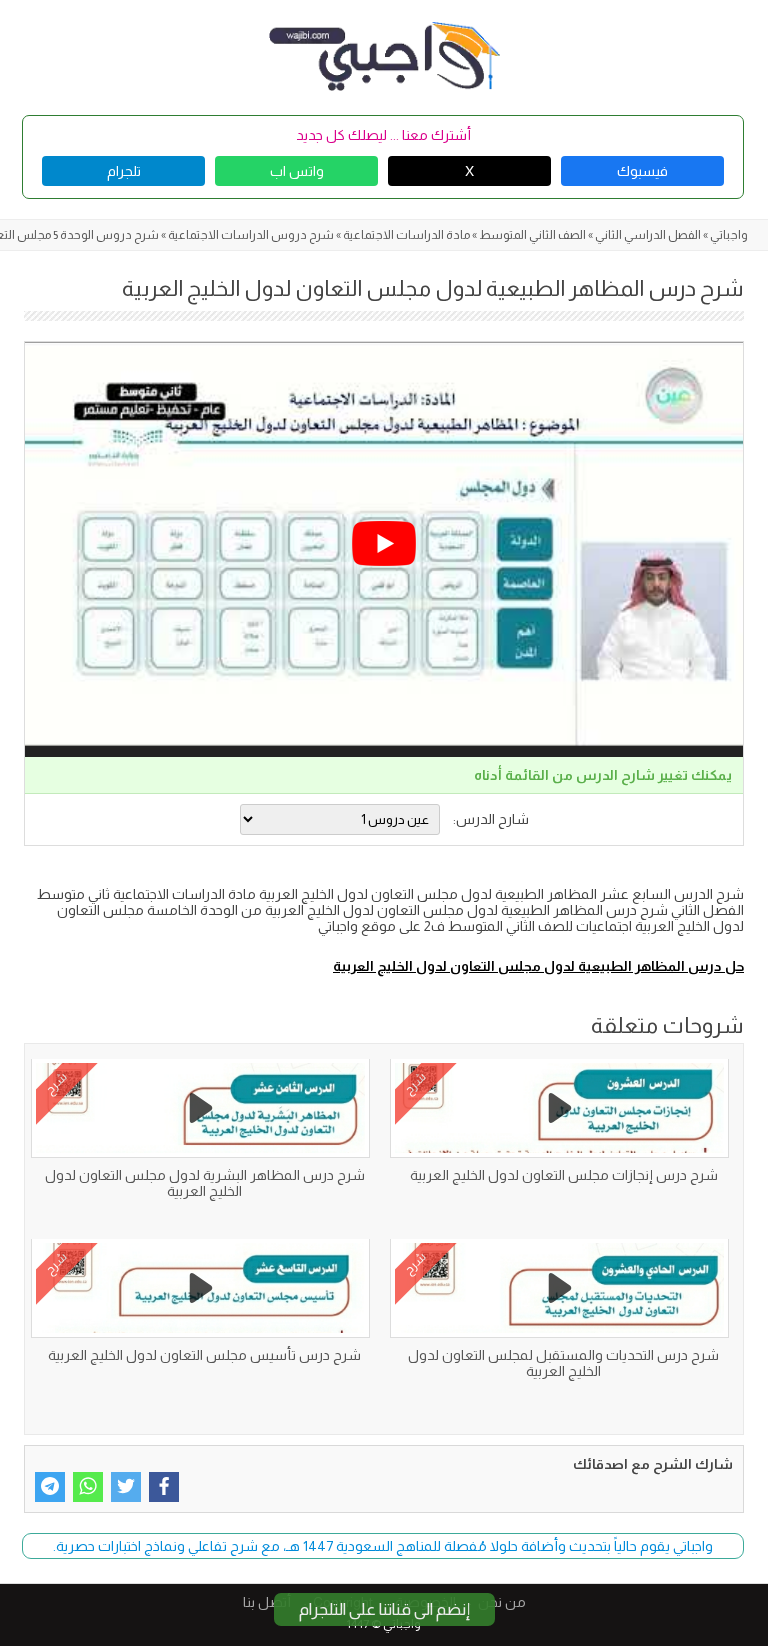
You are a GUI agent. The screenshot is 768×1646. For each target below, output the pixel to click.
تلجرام (124, 171)
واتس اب (297, 171)
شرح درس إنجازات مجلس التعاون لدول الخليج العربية (564, 1175)
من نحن (502, 1602)
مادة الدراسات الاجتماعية (406, 235)
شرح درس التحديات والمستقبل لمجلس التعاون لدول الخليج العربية (563, 1363)
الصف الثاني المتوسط (532, 235)
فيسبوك (642, 171)
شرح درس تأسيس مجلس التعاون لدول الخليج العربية (204, 1355)
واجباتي (729, 235)
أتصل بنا (267, 1602)
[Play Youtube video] (384, 544)
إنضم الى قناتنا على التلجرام (384, 1609)
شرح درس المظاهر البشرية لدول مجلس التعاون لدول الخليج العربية (205, 1183)
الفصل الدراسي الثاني (648, 235)
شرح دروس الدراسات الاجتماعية (251, 235)
